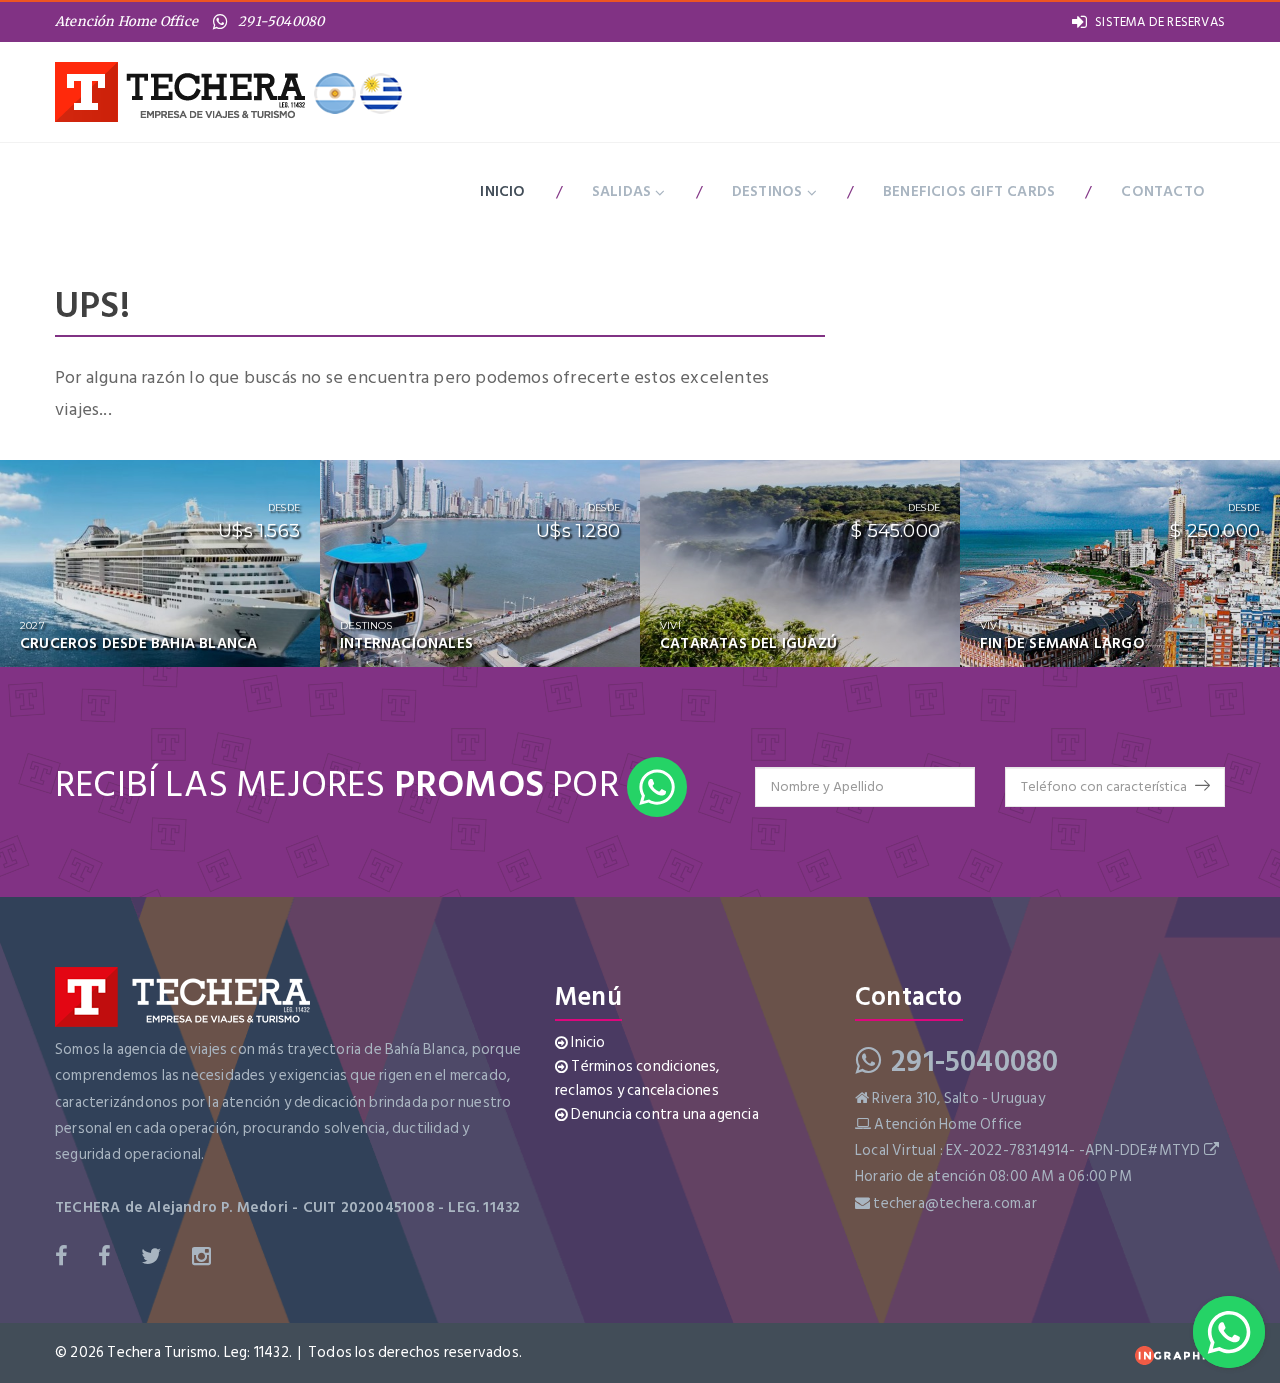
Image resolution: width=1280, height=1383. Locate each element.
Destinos (769, 191)
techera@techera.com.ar (954, 1203)
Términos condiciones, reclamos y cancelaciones (637, 1078)
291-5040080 (281, 21)
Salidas (624, 191)
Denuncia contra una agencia (663, 1114)
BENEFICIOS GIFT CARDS (969, 191)
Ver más (262, 661)
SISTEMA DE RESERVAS (1160, 22)
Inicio (502, 191)
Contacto (1163, 191)
